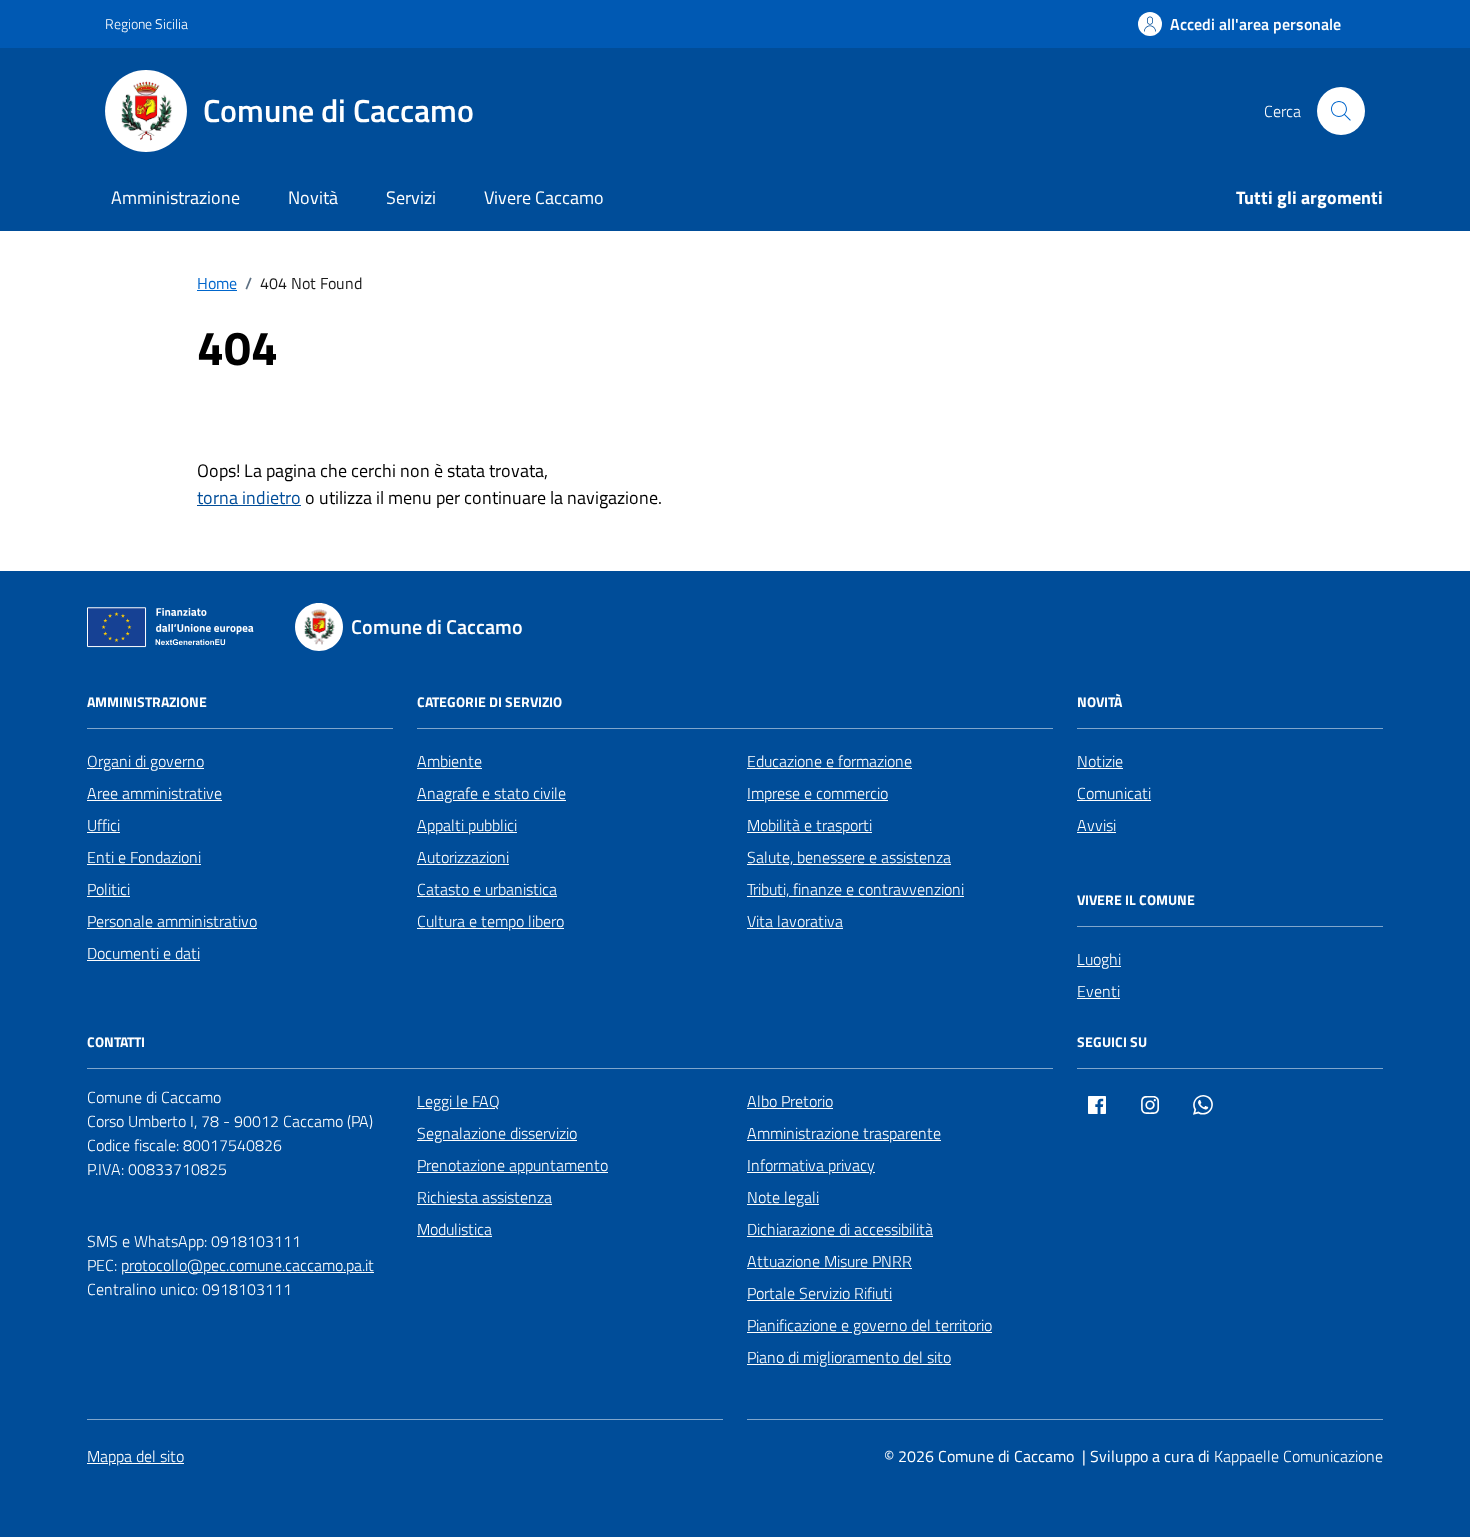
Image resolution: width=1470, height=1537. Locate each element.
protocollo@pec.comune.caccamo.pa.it (247, 1265)
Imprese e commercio (817, 793)
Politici (108, 889)
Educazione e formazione (829, 761)
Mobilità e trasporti (809, 825)
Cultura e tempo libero (490, 921)
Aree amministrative (154, 793)
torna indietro (249, 497)
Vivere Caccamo (544, 197)
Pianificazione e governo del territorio (869, 1325)
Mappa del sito (135, 1456)
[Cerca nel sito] (1341, 111)
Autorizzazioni (463, 857)
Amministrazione (175, 197)
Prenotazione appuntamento (512, 1165)
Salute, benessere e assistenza (849, 857)
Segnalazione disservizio (497, 1133)
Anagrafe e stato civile (491, 793)
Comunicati (1114, 793)
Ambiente (449, 761)
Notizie (1100, 761)
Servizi (411, 197)
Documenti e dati (143, 953)
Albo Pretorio (790, 1101)
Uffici (103, 825)
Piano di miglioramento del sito (849, 1357)
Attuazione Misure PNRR (829, 1261)
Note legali (783, 1197)
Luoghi (1099, 959)
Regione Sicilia (146, 23)
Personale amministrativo (172, 921)
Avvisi (1096, 825)
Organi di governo (145, 761)
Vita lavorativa (795, 921)
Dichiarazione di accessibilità (840, 1229)
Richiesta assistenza (484, 1197)
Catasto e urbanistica (487, 889)
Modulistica (454, 1229)
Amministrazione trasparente (844, 1133)
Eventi (1098, 991)
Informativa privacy (811, 1165)
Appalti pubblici (467, 825)
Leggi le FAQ (458, 1101)
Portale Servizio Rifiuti (819, 1293)
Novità (313, 197)
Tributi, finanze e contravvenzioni (855, 889)
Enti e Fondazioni (144, 857)
